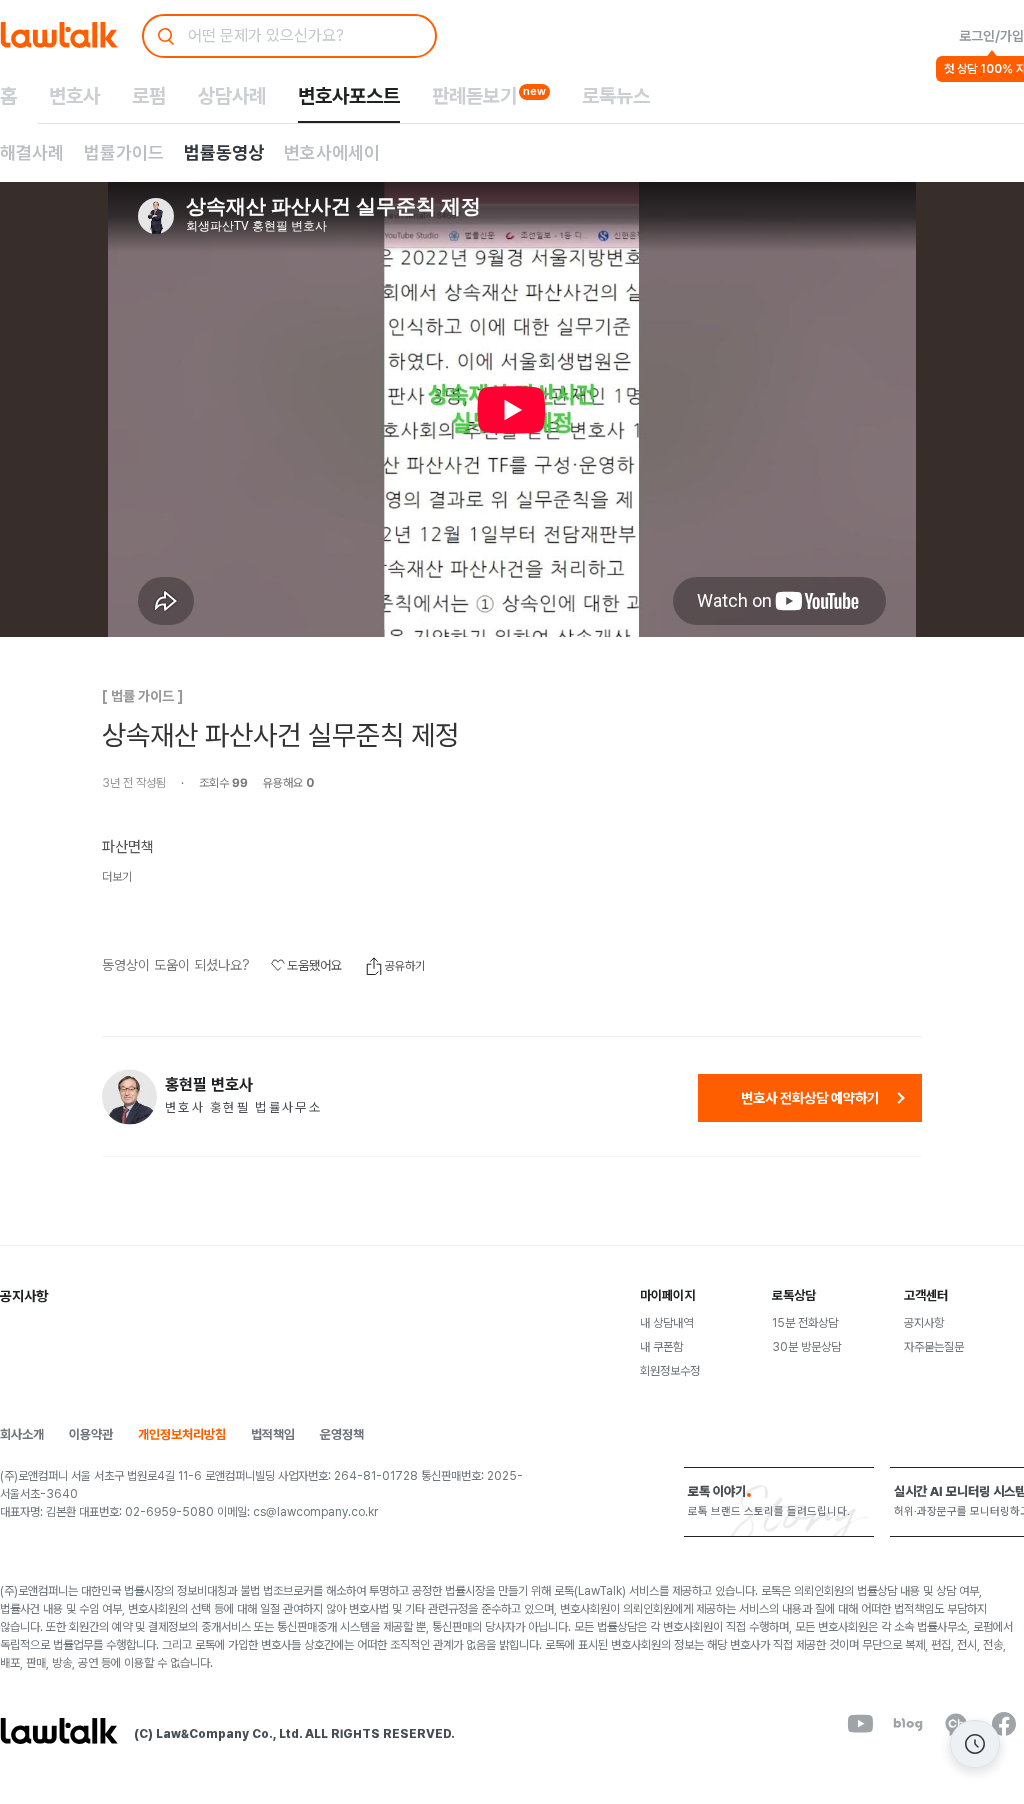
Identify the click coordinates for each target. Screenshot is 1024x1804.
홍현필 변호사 (209, 1085)
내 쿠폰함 (661, 1347)
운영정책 (342, 1434)
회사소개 (22, 1434)
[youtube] (860, 1724)
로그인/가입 (991, 36)
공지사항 (924, 1323)
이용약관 (91, 1434)
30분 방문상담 (806, 1347)
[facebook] (1004, 1724)
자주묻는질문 (934, 1347)
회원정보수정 (670, 1371)
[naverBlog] (908, 1724)
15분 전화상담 (805, 1323)
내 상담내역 (666, 1323)
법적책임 (273, 1434)
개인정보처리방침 (182, 1434)
